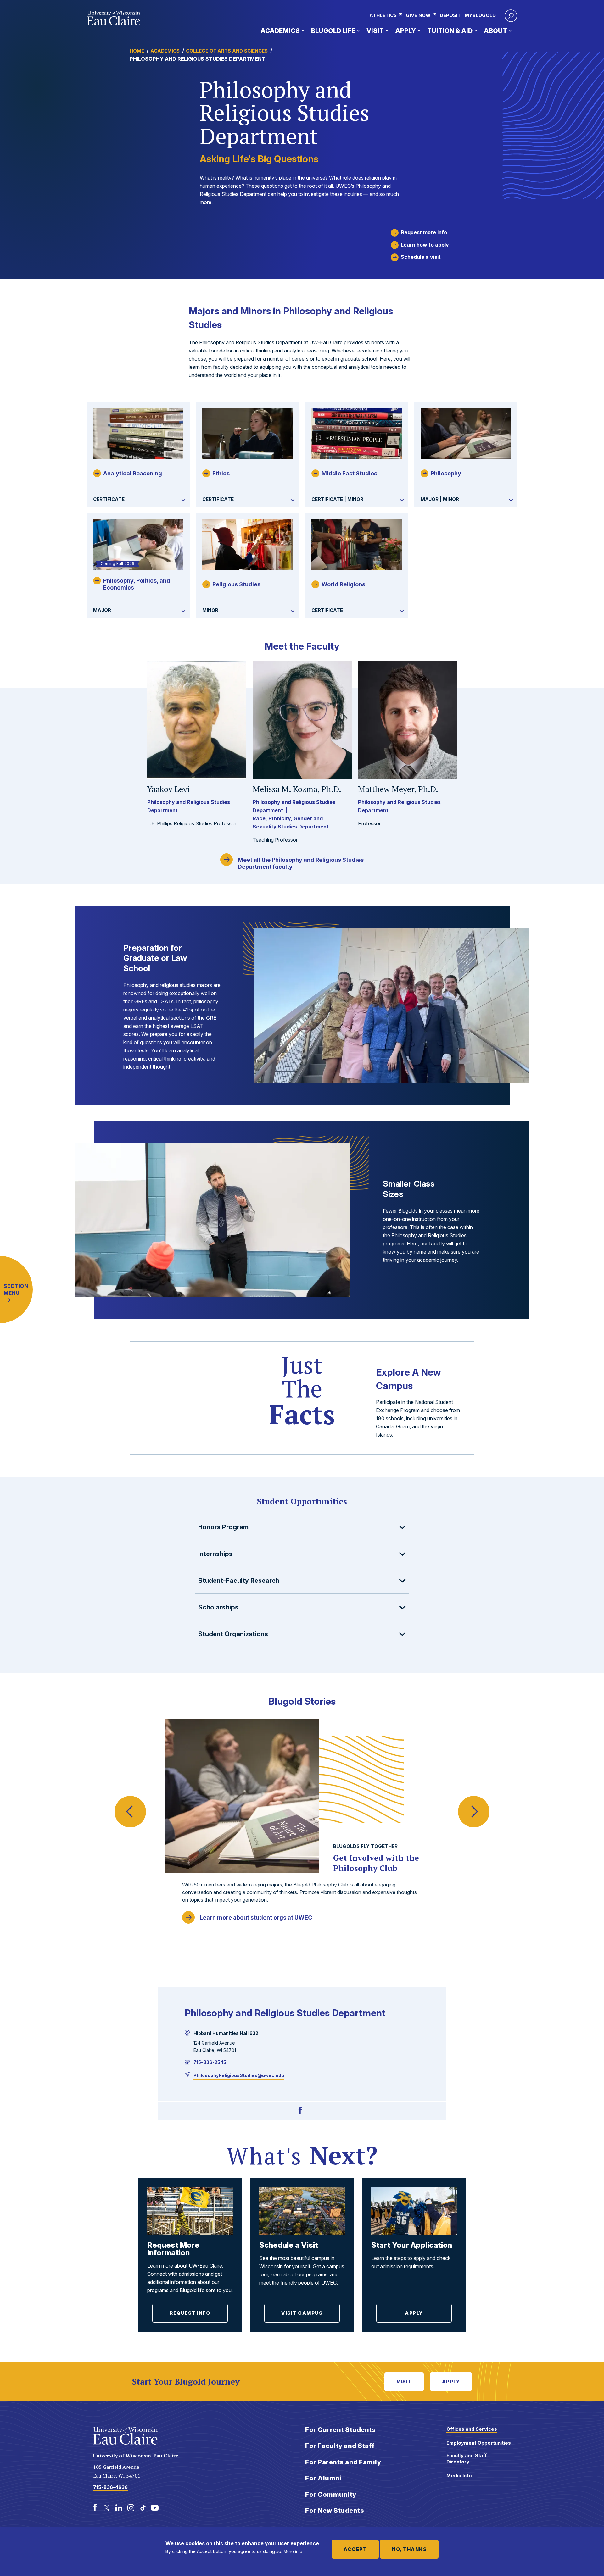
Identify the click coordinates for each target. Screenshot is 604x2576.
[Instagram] (131, 2508)
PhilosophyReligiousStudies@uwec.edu (239, 2075)
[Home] (114, 18)
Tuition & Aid (450, 31)
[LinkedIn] (119, 2508)
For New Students (335, 2511)
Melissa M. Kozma (297, 789)
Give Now (418, 15)
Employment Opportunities (479, 2443)
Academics (280, 31)
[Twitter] (107, 2508)
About (495, 31)
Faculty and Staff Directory (467, 2459)
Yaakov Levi (168, 789)
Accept (355, 2549)
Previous (130, 1799)
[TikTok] (143, 2508)
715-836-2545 (210, 2062)
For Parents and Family (343, 2462)
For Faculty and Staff (340, 2446)
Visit (375, 31)
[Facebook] (300, 2111)
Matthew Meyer (398, 789)
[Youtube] (155, 2508)
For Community (331, 2495)
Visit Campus (302, 2313)
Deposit (450, 15)
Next (474, 1799)
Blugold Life (333, 31)
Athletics (383, 15)
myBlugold (480, 15)
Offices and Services (472, 2429)
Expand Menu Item (303, 30)
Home (137, 51)
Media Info (459, 2476)
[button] (511, 16)
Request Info (190, 2313)
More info (293, 2551)
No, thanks (409, 2549)
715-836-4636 (110, 2487)
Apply (405, 31)
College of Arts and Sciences (227, 51)
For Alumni (323, 2478)
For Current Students (340, 2430)
